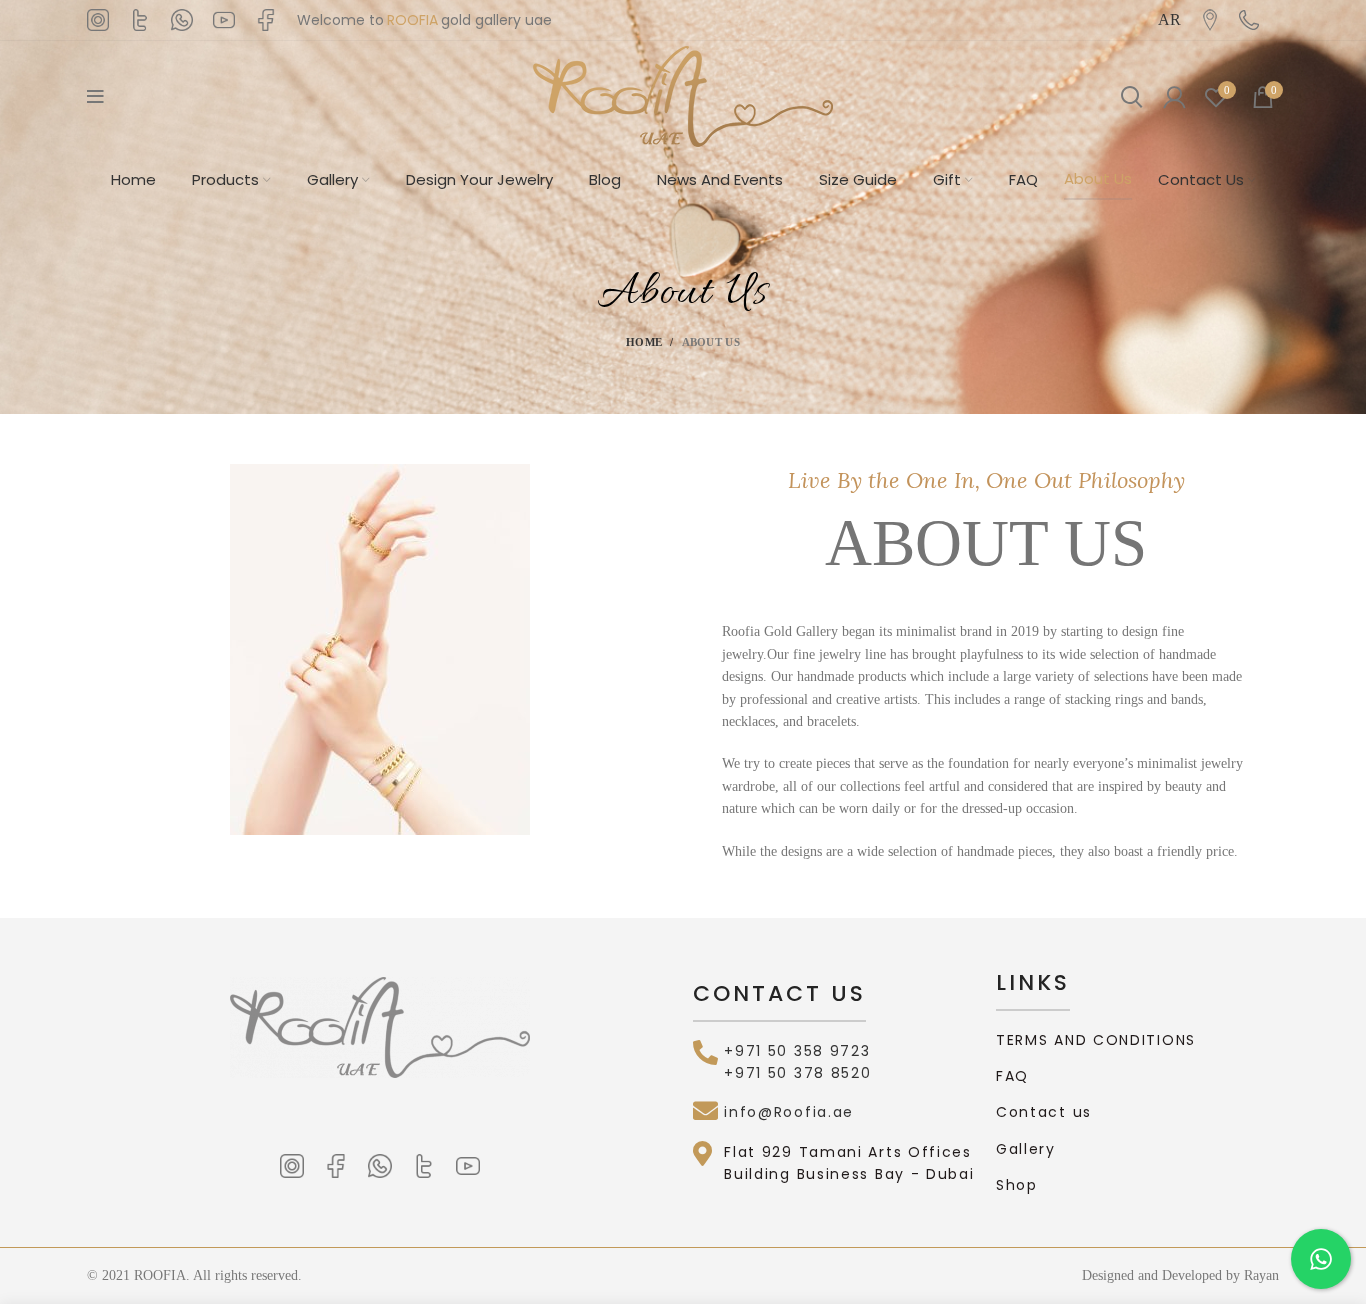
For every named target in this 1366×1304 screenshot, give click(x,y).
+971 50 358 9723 (797, 1051)
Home (644, 342)
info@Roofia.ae (789, 1112)
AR (1169, 19)
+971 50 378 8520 (797, 1073)
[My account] (1174, 97)
